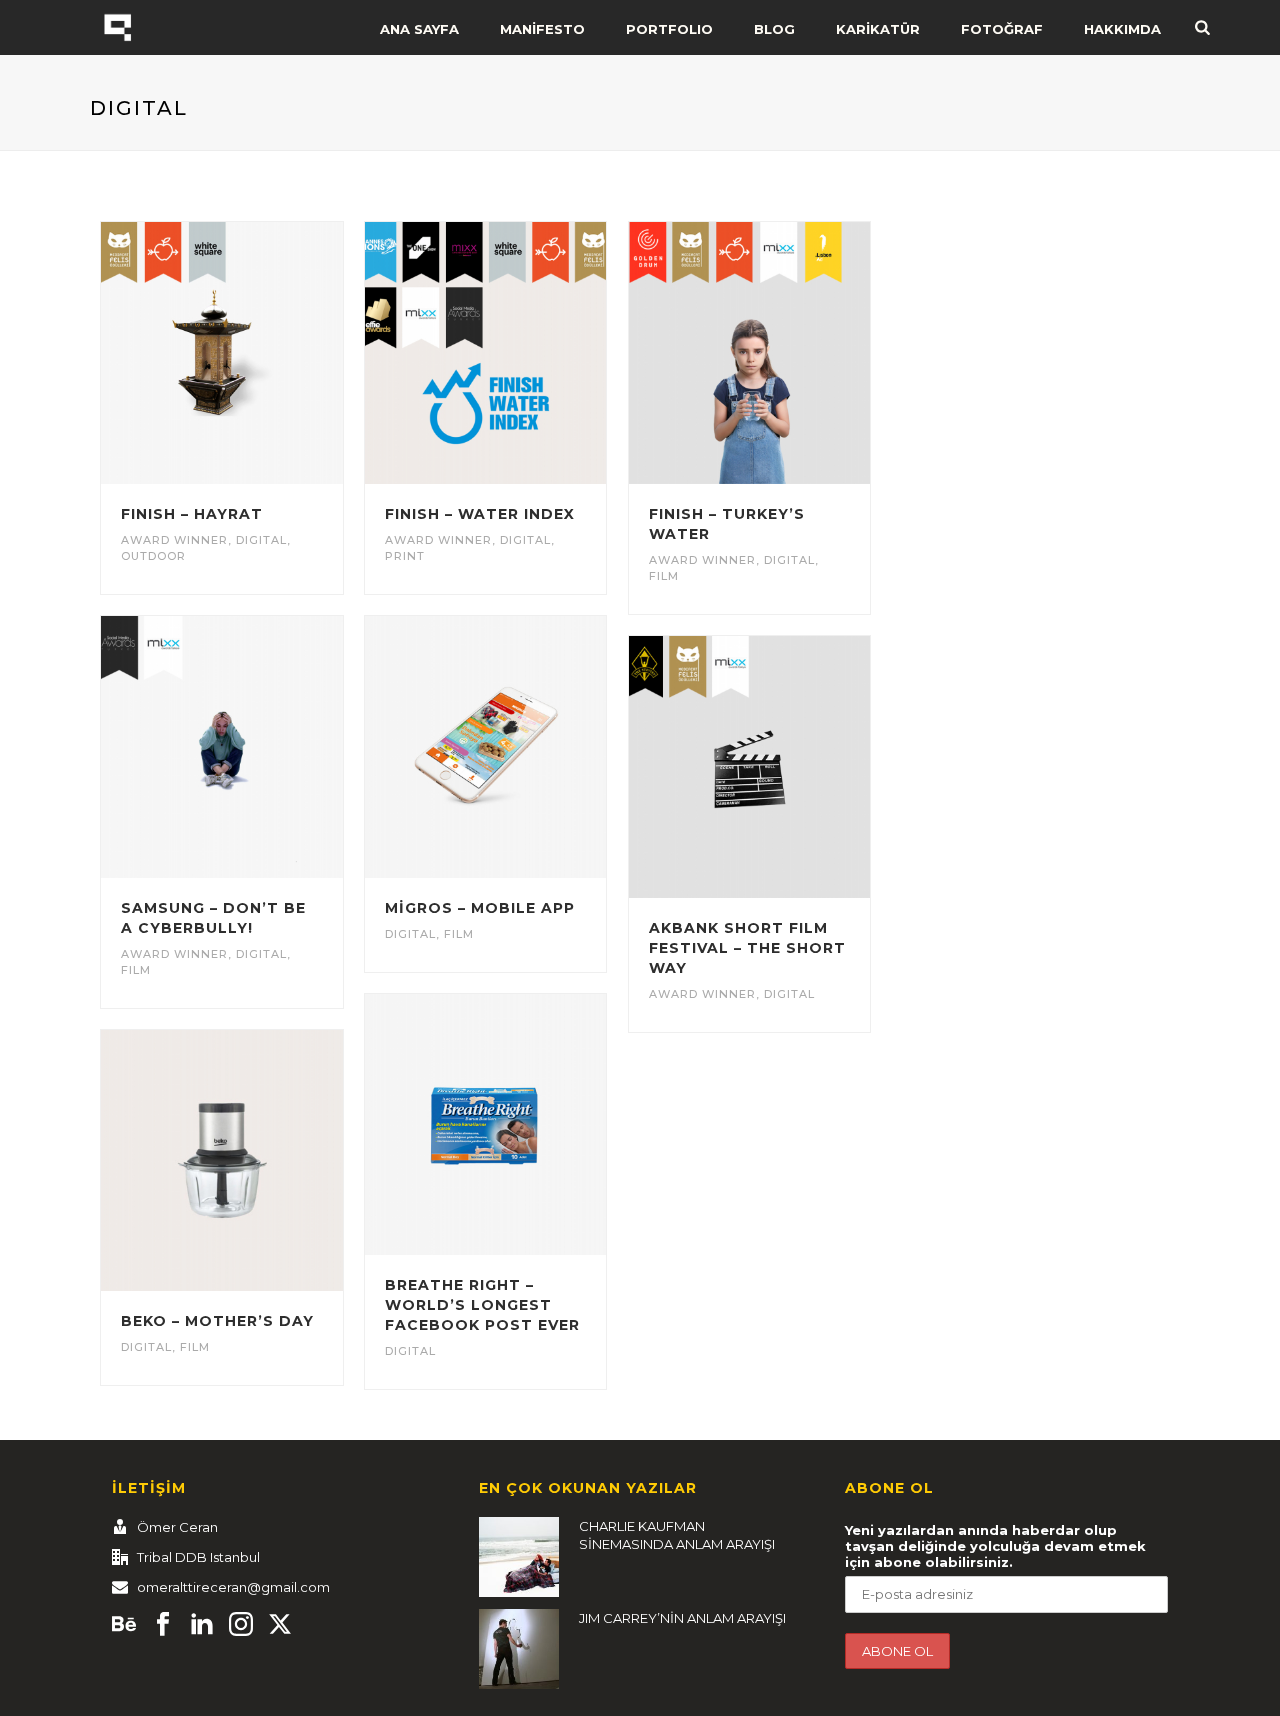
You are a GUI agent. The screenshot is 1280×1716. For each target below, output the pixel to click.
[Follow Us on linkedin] (202, 1625)
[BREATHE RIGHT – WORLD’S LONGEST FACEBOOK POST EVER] (522, 1125)
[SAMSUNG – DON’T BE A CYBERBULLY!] (258, 747)
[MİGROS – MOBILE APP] (522, 747)
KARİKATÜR (878, 29)
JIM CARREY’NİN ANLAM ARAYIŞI (682, 1618)
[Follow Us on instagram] (241, 1625)
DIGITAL (261, 540)
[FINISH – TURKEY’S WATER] (785, 353)
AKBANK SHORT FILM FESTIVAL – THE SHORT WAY (747, 948)
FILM (664, 576)
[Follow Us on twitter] (280, 1625)
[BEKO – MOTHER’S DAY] (258, 1161)
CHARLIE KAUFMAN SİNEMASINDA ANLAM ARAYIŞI (677, 1535)
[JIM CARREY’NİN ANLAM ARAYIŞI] (519, 1649)
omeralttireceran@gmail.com (233, 1587)
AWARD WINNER (174, 540)
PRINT (405, 556)
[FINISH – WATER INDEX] (522, 353)
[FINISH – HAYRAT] (258, 353)
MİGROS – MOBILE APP (480, 908)
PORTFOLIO (669, 29)
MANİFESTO (542, 29)
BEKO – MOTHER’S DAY (217, 1321)
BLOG (774, 29)
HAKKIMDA (1122, 29)
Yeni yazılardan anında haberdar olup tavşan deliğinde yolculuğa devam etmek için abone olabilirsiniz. (995, 1546)
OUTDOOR (153, 556)
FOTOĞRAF (1002, 29)
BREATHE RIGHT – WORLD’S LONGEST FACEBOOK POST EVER (482, 1305)
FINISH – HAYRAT (192, 514)
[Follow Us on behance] (124, 1625)
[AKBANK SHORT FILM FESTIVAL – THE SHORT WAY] (785, 767)
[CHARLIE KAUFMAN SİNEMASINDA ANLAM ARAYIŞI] (519, 1557)
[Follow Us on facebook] (163, 1625)
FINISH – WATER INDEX (480, 514)
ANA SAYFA (419, 29)
